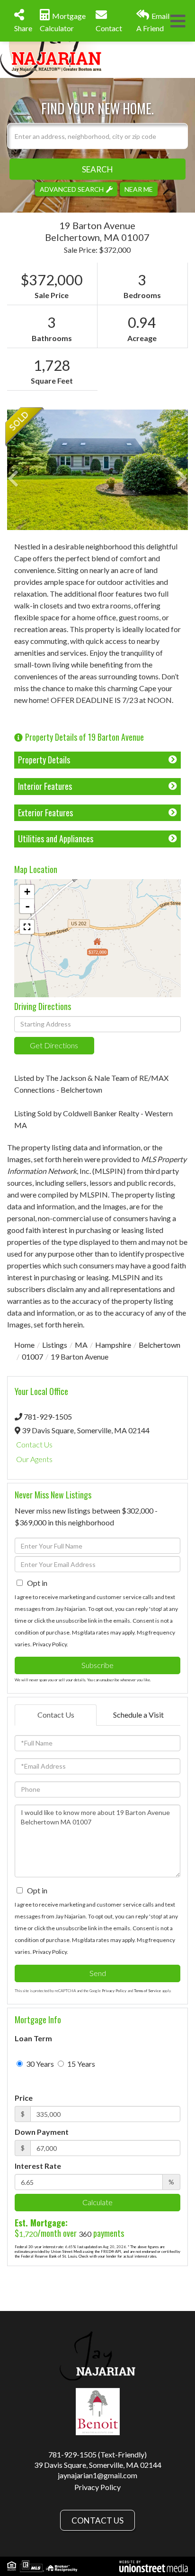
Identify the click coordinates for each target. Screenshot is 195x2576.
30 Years (39, 2064)
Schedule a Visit (138, 1715)
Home (24, 1345)
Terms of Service (147, 1991)
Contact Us (34, 1444)
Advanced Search (72, 189)
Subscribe (97, 1665)
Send (98, 1973)
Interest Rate (38, 2166)
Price (24, 2098)
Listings (55, 1345)
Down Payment (42, 2132)
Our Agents (34, 1459)
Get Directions (54, 1045)
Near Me (139, 189)
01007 (32, 1356)
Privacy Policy (50, 1644)
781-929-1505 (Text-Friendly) (97, 2454)
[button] (97, 169)
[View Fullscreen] (27, 927)
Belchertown (160, 1345)
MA (81, 1345)
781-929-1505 (48, 1416)
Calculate (97, 2202)
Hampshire (113, 1345)
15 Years (80, 2064)
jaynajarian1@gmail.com (97, 2475)
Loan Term (33, 2038)
